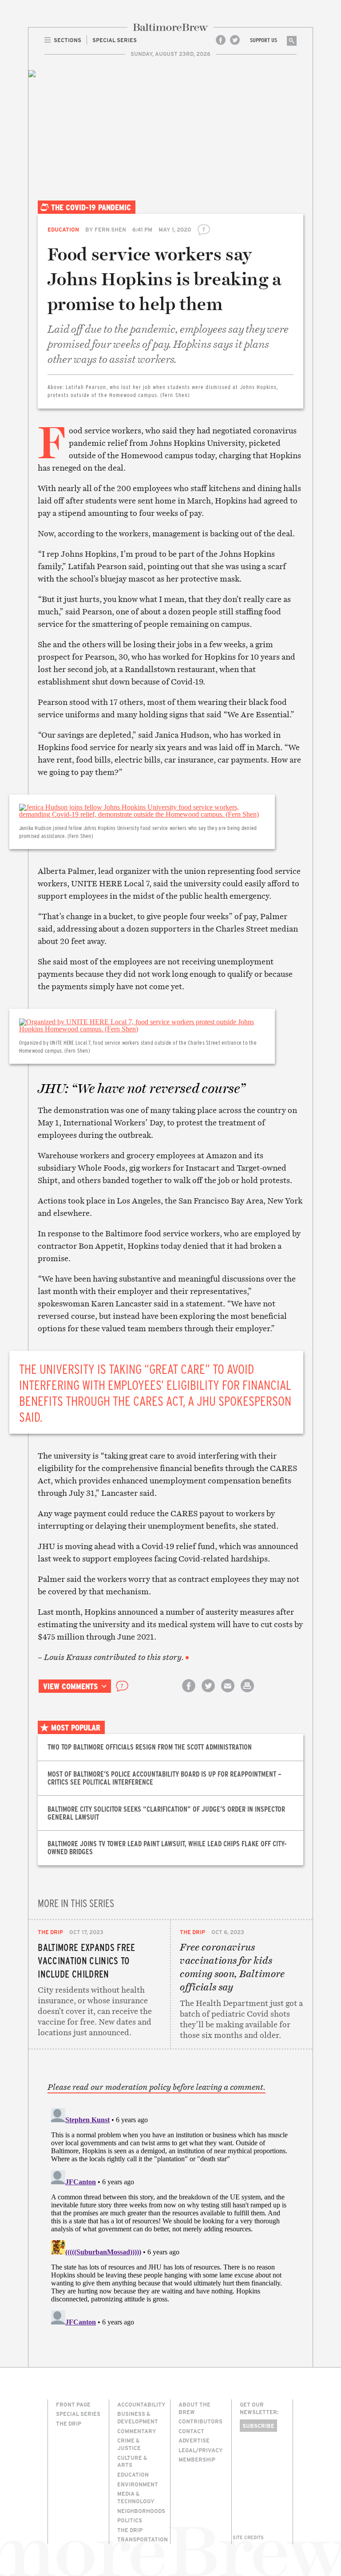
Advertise (194, 2440)
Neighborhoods (141, 2511)
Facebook (221, 40)
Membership (197, 2459)
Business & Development (138, 2417)
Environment (138, 2484)
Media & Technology (136, 2497)
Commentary (137, 2431)
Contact (191, 2431)
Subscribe (258, 2426)
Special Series (78, 2414)
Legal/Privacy (201, 2450)
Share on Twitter (208, 1693)
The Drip (50, 1932)
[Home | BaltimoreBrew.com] (170, 27)
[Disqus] (171, 2215)
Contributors (200, 2421)
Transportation (143, 2539)
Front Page (73, 2404)
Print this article (247, 1693)
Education (63, 229)
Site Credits (248, 2537)
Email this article (228, 1693)
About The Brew (194, 2408)
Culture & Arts (132, 2461)
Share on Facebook (189, 1693)
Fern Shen (110, 229)
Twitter (235, 40)
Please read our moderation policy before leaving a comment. (157, 2087)
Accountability (141, 2404)
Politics (130, 2520)
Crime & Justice (129, 2444)
